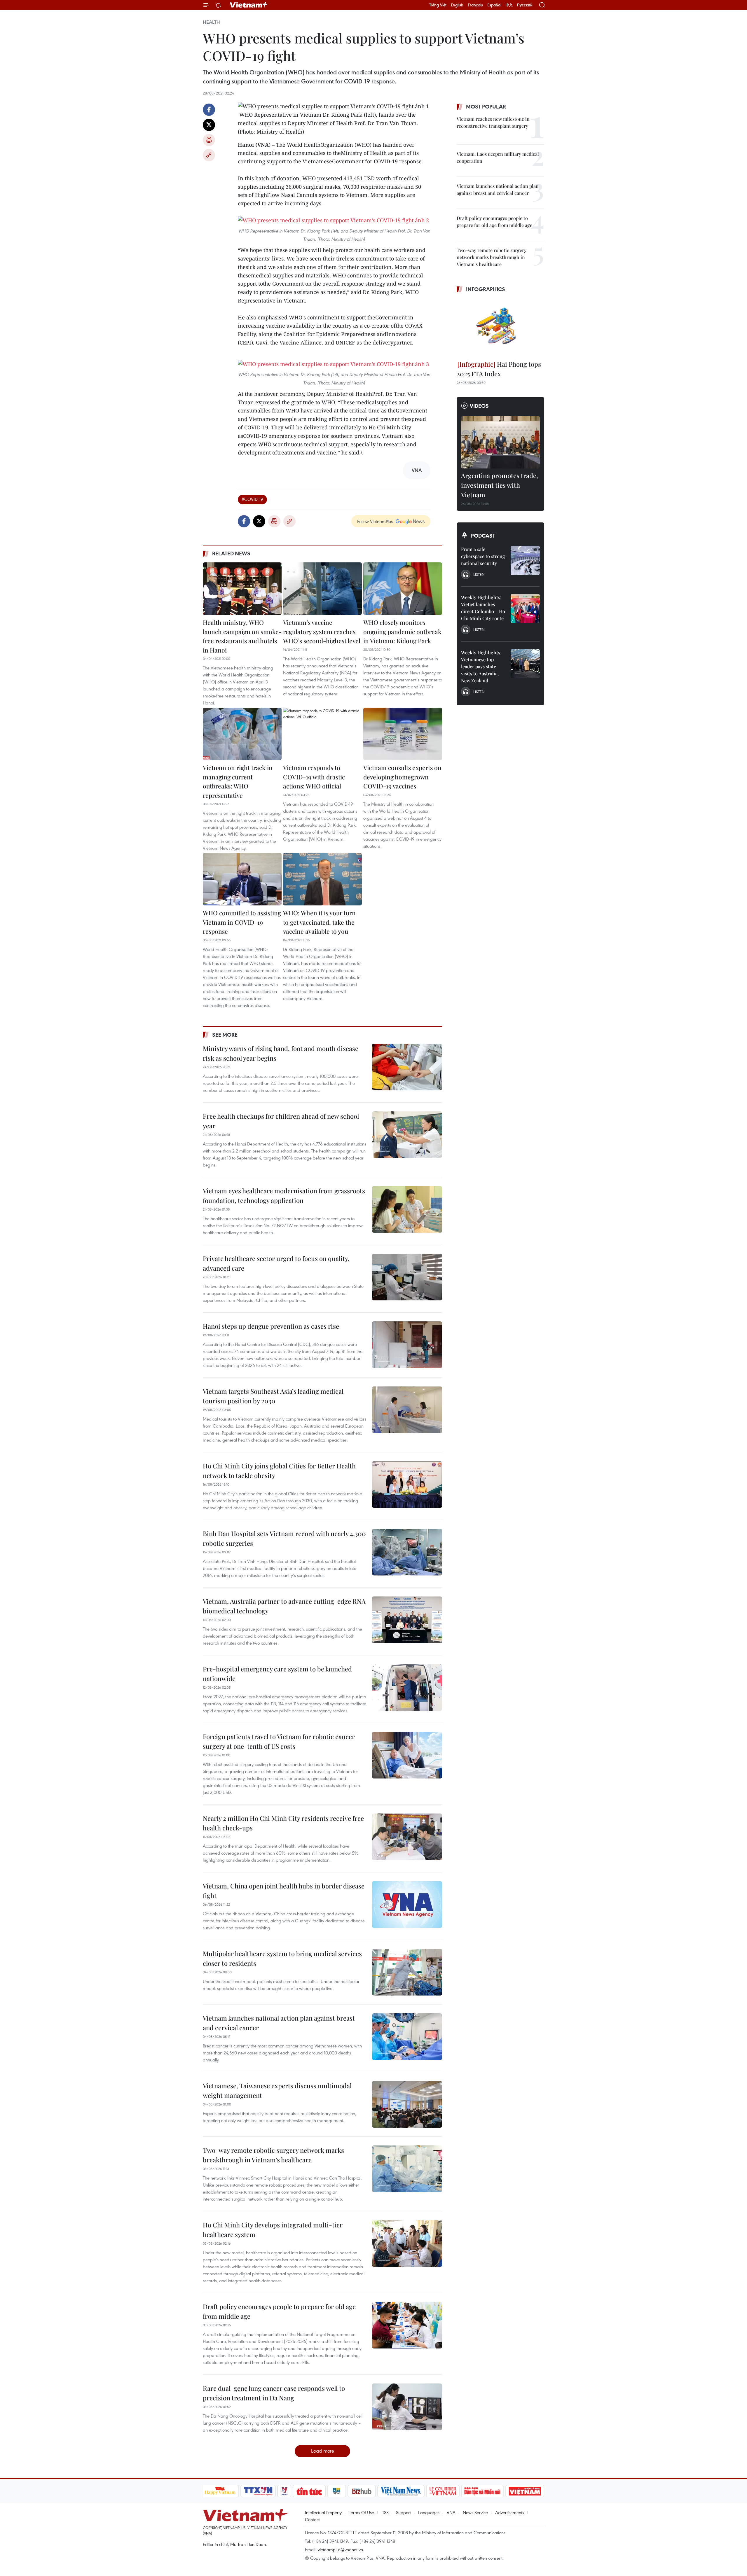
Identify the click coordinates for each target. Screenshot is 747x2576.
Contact (312, 2519)
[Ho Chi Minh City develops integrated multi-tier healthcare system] (407, 2243)
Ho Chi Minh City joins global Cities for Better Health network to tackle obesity (279, 1471)
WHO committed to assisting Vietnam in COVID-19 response (242, 922)
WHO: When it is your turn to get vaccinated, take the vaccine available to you (319, 922)
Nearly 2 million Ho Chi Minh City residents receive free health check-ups (283, 1823)
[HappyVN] (220, 2491)
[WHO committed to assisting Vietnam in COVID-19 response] (242, 879)
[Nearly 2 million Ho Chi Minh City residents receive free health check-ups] (407, 1837)
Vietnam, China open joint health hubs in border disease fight (284, 1891)
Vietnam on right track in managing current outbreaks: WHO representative (238, 781)
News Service (475, 2512)
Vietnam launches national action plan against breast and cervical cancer (279, 2023)
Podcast (483, 536)
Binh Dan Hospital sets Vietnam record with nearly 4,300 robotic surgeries (284, 1538)
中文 (509, 5)
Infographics (486, 289)
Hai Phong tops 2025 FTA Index (499, 369)
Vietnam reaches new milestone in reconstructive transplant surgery (493, 122)
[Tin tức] (309, 2491)
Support (403, 2512)
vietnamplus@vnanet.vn (340, 2549)
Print (209, 140)
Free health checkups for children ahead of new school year (281, 1121)
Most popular (486, 106)
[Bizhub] (362, 2491)
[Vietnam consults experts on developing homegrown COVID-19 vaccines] (403, 734)
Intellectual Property (323, 2512)
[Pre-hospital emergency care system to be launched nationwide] (407, 1687)
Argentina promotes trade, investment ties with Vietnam (500, 485)
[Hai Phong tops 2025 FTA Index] (500, 327)
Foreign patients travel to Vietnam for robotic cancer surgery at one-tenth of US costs (279, 1741)
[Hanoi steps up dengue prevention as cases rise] (407, 1345)
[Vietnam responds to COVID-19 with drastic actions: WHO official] (322, 734)
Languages (429, 2512)
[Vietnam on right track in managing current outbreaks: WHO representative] (242, 734)
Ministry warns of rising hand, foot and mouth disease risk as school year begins (281, 1053)
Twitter (209, 125)
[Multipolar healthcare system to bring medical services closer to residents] (407, 1972)
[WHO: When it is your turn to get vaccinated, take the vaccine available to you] (322, 879)
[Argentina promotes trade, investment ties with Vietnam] (500, 442)
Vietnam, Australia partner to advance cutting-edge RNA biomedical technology (284, 1606)
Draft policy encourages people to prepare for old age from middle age (279, 2311)
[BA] (525, 2491)
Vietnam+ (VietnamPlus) (249, 5)
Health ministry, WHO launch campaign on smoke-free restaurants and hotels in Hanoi (242, 636)
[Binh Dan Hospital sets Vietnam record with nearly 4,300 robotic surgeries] (407, 1552)
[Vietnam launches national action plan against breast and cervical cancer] (407, 2037)
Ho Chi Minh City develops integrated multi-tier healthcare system (273, 2230)
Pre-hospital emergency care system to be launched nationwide (277, 1674)
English (457, 5)
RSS (385, 2512)
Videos (479, 406)
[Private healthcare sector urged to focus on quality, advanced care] (407, 1277)
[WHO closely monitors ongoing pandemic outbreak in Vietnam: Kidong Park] (403, 589)
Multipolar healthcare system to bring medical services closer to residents (282, 1958)
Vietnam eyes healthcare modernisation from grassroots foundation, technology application (284, 1196)
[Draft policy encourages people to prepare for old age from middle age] (407, 2325)
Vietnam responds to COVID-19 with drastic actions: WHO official (314, 777)
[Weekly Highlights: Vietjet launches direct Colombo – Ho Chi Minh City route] (525, 608)
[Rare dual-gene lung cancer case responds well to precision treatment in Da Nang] (407, 2407)
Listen (479, 574)
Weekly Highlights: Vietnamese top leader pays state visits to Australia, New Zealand (481, 666)
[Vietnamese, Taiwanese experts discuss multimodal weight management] (407, 2104)
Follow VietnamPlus (375, 521)
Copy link (209, 155)
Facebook (209, 110)
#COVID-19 (252, 499)
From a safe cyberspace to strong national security (483, 556)
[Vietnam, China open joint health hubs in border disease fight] (407, 1905)
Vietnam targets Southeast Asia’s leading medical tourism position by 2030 (273, 1396)
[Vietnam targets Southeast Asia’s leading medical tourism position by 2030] (407, 1410)
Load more (323, 2451)
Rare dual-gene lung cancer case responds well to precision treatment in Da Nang (274, 2393)
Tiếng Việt (438, 5)
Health (211, 22)
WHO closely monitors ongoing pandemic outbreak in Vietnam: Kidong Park (402, 631)
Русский (525, 5)
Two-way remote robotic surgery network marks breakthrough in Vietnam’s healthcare (273, 2155)
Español (494, 5)
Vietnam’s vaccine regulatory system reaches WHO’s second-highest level (322, 631)
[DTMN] (483, 2491)
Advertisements (510, 2512)
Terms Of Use (362, 2512)
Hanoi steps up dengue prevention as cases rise (271, 1326)
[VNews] (284, 2491)
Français (475, 5)
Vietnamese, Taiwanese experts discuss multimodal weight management (277, 2090)
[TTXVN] (258, 2491)
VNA (451, 2512)
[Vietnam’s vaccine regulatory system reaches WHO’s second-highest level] (322, 589)
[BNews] (337, 2491)
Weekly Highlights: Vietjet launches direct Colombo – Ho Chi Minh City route (483, 608)
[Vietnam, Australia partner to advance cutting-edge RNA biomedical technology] (407, 1620)
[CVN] (443, 2491)
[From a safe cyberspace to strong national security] (525, 560)
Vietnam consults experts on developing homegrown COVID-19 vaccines (402, 777)
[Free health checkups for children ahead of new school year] (407, 1135)
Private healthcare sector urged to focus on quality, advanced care (276, 1263)
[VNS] (401, 2491)
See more (225, 1035)
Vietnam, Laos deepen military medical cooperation (498, 157)
